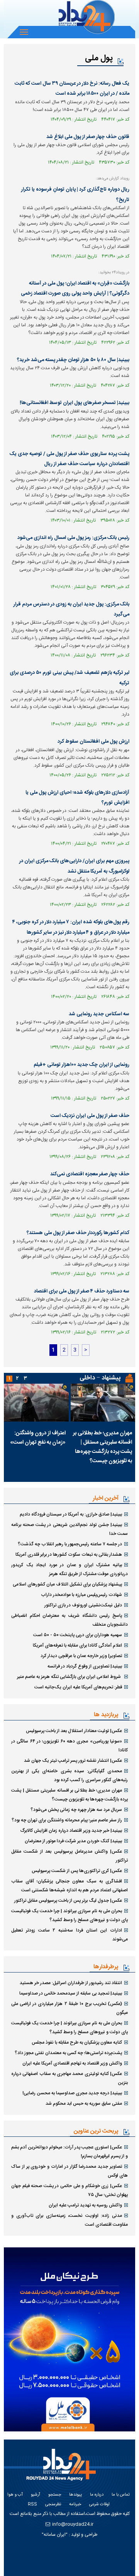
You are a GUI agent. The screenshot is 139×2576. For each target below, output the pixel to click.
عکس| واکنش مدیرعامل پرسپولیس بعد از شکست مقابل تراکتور (69, 1856)
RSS (32, 2505)
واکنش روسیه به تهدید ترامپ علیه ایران (85, 2205)
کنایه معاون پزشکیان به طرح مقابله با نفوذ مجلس (77, 2042)
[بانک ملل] (69, 2339)
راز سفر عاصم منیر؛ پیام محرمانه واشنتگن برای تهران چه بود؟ (67, 1820)
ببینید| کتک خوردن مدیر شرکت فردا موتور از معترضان (73, 1841)
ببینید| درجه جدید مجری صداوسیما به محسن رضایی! (72, 2093)
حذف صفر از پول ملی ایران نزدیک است (90, 1116)
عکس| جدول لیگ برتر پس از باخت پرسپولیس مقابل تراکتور (68, 1901)
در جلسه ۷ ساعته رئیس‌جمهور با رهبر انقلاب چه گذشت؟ (70, 1544)
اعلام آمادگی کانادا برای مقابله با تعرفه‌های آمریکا (77, 1645)
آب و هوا (15, 2495)
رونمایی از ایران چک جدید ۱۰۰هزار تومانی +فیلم (81, 1065)
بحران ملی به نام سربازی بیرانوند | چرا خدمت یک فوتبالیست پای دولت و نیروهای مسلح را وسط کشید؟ (69, 1915)
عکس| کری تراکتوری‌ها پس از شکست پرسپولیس (77, 1871)
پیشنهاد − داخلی (100, 1378)
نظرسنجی (53, 2505)
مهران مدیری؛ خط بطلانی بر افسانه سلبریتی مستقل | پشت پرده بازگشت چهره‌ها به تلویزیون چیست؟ (103, 1447)
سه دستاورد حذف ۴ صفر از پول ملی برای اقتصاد (82, 1291)
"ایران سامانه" (55, 2535)
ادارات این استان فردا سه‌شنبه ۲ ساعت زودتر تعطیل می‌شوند (69, 1935)
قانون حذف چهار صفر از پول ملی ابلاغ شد (88, 137)
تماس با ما (121, 2495)
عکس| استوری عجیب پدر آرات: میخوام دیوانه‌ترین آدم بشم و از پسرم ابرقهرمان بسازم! (69, 2152)
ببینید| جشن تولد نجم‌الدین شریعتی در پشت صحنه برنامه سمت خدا (69, 1529)
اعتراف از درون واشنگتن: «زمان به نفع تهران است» (38, 1438)
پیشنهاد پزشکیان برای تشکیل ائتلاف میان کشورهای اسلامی (67, 1584)
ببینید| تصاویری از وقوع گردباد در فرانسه (85, 1666)
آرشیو (36, 2495)
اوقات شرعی (99, 2505)
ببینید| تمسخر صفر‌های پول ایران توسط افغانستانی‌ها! (75, 403)
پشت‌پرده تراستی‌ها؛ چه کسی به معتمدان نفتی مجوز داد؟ (68, 2053)
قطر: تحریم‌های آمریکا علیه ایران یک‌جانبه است (78, 1687)
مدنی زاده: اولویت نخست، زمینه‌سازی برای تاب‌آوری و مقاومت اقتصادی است (69, 2220)
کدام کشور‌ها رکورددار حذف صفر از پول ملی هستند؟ (78, 1233)
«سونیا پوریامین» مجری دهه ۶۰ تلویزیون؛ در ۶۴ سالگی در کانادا (69, 1746)
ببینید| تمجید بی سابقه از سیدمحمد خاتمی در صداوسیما (71, 1993)
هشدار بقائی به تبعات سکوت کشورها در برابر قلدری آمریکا (69, 1555)
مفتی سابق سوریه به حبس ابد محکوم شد (84, 2104)
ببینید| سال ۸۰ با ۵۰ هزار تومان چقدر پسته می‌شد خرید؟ (73, 360)
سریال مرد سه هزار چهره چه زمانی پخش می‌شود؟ (76, 1810)
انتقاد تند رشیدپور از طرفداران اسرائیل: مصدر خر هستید (71, 1983)
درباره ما (97, 2495)
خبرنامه (75, 2505)
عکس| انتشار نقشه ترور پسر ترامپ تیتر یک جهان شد (73, 1761)
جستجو (55, 2495)
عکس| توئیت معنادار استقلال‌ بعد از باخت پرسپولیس (74, 1731)
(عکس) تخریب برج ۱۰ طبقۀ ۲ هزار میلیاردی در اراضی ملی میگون (69, 2008)
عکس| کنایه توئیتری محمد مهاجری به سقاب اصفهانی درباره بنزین (69, 2078)
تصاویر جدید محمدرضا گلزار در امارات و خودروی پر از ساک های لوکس (69, 2171)
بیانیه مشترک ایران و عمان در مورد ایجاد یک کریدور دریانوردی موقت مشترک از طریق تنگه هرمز (69, 1569)
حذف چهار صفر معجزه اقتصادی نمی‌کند (90, 1174)
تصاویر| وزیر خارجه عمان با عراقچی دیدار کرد (81, 1656)
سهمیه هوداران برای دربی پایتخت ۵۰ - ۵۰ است (78, 1635)
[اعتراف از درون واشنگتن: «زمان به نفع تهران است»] (36, 1403)
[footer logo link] (64, 2469)
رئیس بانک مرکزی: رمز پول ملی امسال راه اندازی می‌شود (73, 538)
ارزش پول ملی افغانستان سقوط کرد (93, 742)
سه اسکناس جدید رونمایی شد (99, 1014)
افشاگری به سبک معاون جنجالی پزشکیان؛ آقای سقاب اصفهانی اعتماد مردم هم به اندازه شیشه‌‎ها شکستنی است (69, 1886)
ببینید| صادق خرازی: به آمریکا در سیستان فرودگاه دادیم (71, 1514)
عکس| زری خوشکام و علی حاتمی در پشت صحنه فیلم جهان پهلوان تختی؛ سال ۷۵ (69, 2190)
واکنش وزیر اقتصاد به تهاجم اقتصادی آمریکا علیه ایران (72, 2063)
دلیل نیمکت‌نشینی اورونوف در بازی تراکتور (83, 1605)
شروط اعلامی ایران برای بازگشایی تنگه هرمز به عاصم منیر (69, 1677)
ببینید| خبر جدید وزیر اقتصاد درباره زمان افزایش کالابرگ (71, 1831)
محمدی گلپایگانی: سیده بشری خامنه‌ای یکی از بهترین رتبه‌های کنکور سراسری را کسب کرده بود (69, 1776)
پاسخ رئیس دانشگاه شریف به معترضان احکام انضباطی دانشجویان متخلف (69, 1620)
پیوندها (75, 2495)
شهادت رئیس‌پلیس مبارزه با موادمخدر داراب (81, 1595)
